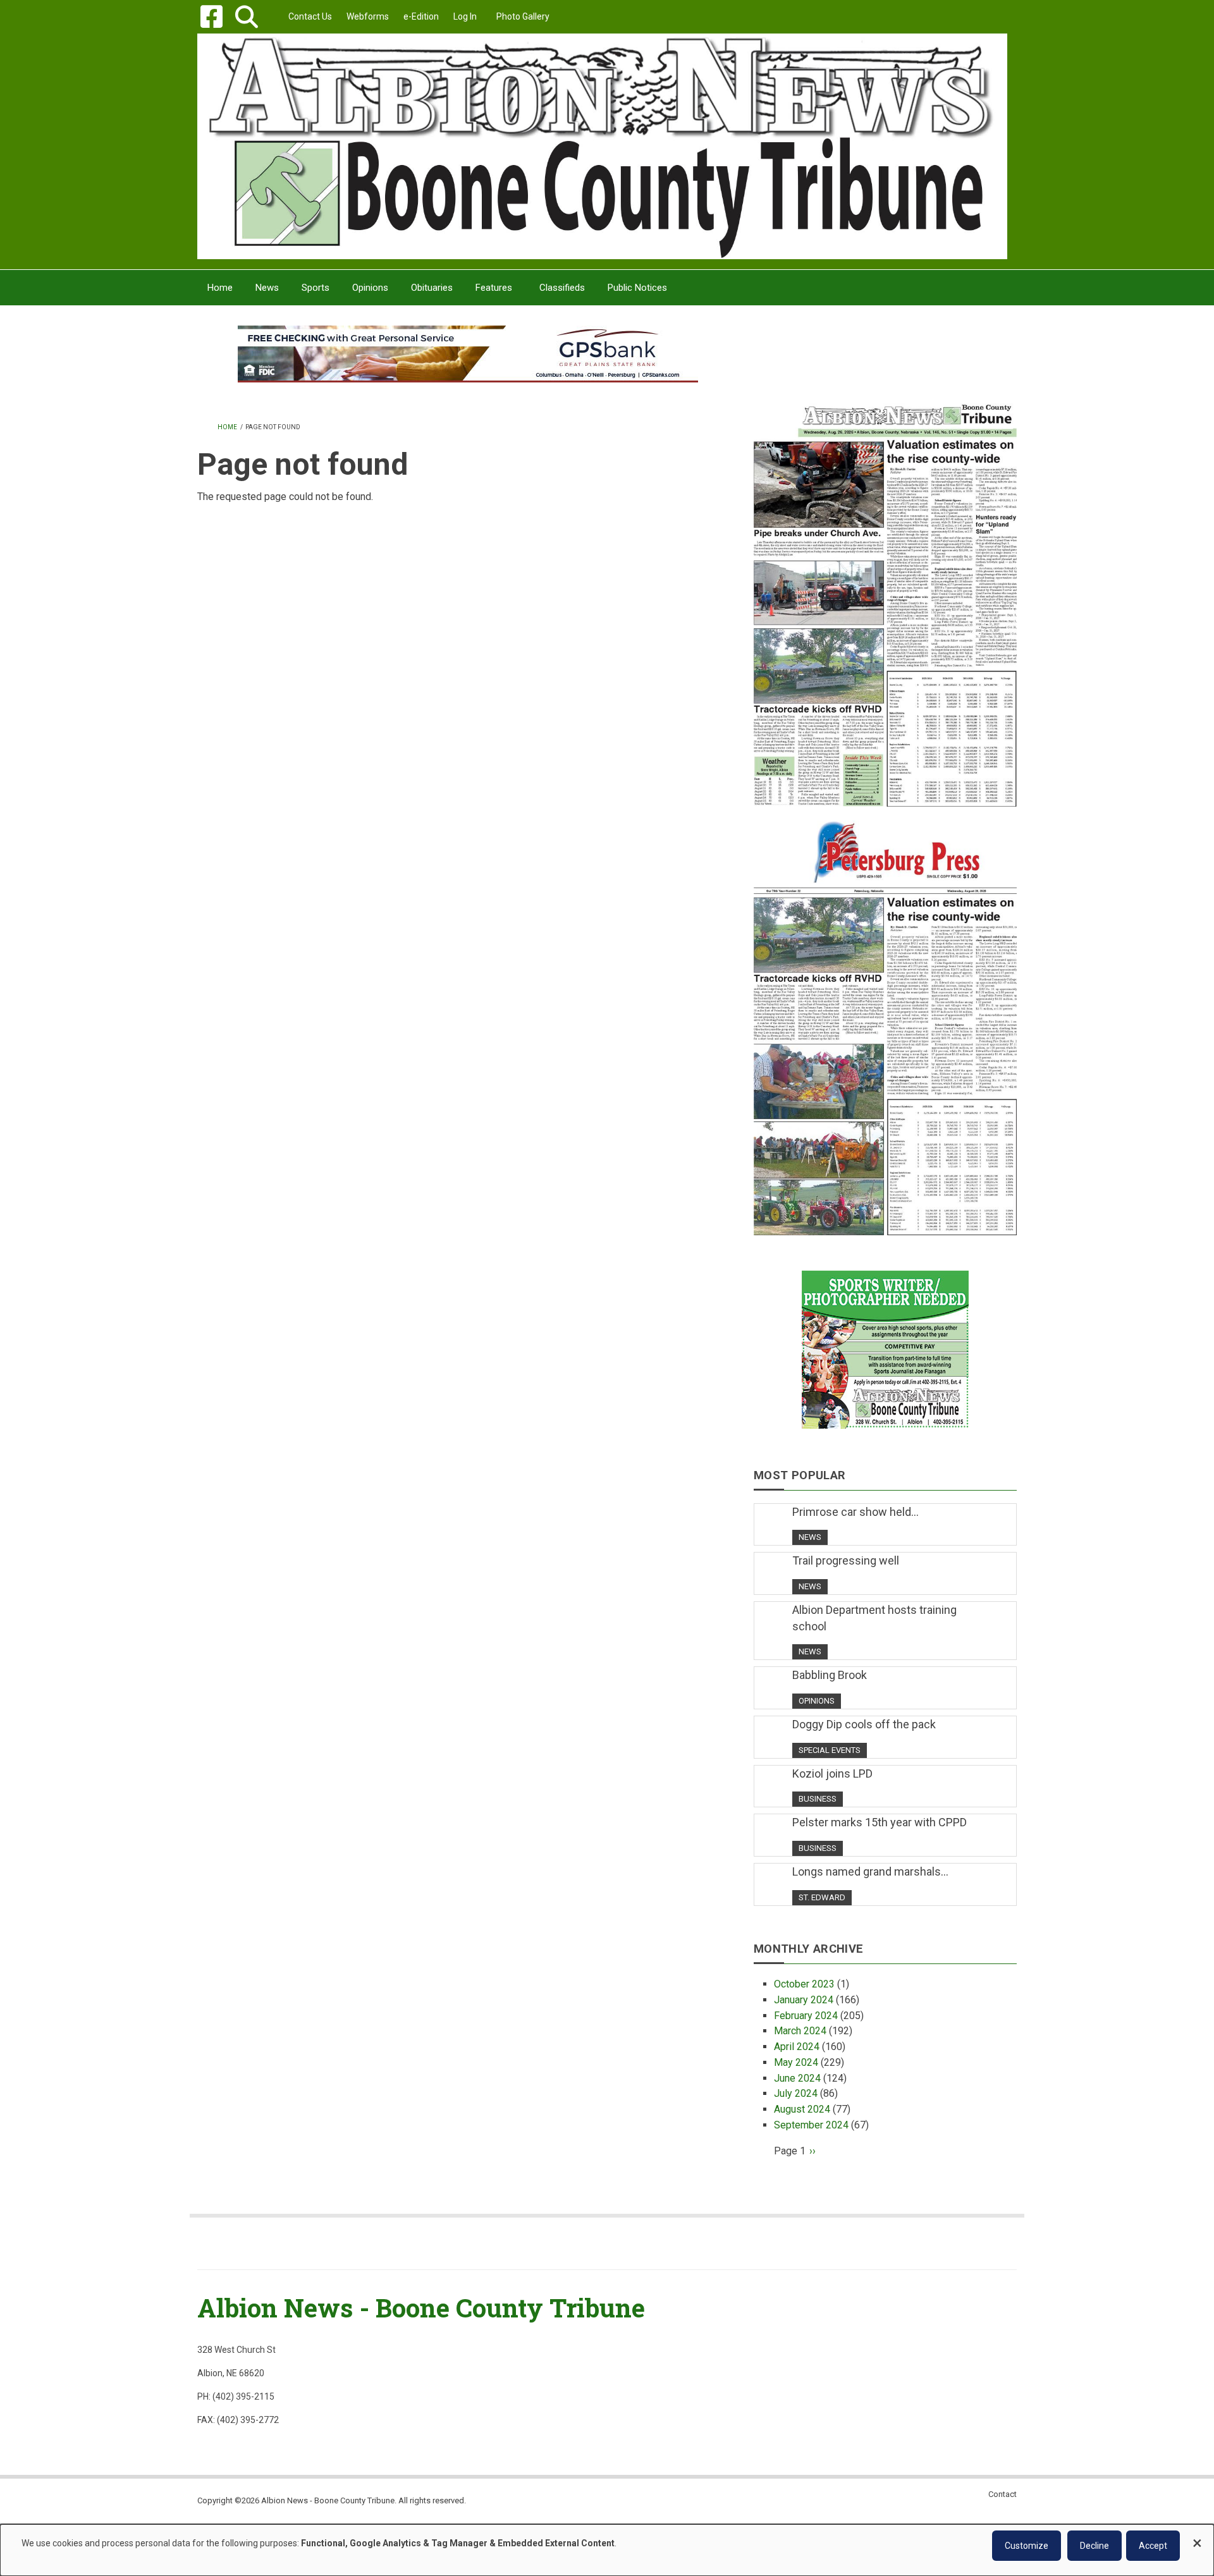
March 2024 (800, 2031)
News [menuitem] (267, 288)
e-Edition (421, 16)
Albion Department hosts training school (874, 1618)
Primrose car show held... (855, 1512)
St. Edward (822, 1897)
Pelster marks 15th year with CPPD (880, 1822)
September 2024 (811, 2125)
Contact (1002, 2494)
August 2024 (802, 2109)
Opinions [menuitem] (370, 288)
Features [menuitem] (494, 288)
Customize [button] (1027, 2546)
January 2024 (804, 2000)
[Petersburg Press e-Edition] (885, 1020)
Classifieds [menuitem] (562, 288)
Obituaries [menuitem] (432, 288)
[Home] (602, 146)
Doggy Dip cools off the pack (864, 1724)
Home (227, 427)
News (810, 1537)
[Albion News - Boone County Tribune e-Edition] (885, 592)
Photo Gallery (523, 16)
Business (818, 1799)
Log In (465, 16)
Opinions (817, 1701)
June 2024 (797, 2078)
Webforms (368, 16)
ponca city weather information (885, 372)
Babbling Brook (830, 1675)
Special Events (830, 1750)
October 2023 (804, 1984)
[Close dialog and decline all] (1197, 2537)
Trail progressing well (846, 1560)
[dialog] (607, 2550)
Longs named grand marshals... (870, 1871)
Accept (1153, 2546)
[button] (246, 17)
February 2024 (806, 2016)
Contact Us (310, 16)
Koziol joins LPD (832, 1773)
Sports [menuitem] (316, 288)
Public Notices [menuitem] (637, 288)
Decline (1094, 2546)
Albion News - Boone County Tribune (421, 2308)
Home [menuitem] (220, 288)
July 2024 (796, 2093)
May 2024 (796, 2062)
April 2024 (797, 2047)
